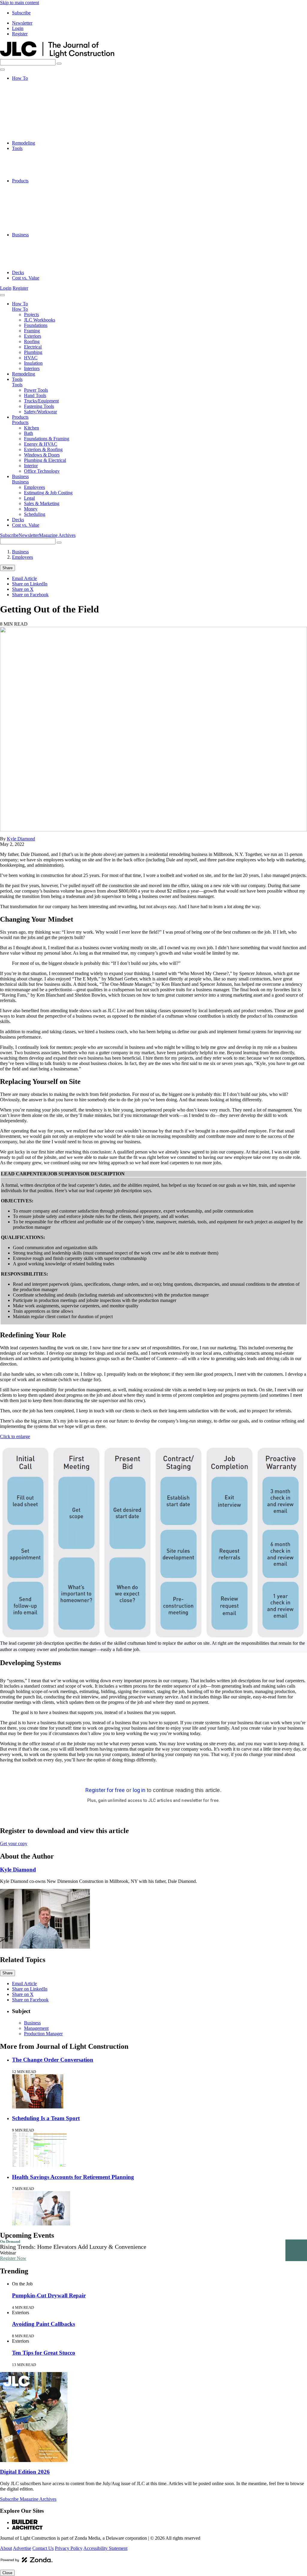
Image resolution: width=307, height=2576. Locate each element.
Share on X (23, 589)
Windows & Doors (42, 213)
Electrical (33, 116)
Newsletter (22, 23)
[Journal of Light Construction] (57, 56)
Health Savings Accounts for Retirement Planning (73, 2177)
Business (20, 235)
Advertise (22, 2548)
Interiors (32, 138)
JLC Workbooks (40, 89)
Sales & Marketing (42, 256)
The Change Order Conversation (53, 2060)
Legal (29, 251)
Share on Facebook (30, 595)
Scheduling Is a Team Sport (46, 2118)
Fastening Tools (39, 170)
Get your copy (14, 1843)
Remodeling (24, 143)
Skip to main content (19, 3)
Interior (31, 224)
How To (20, 78)
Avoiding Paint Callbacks (43, 2324)
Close (7, 2573)
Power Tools (36, 154)
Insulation (33, 132)
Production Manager (43, 2034)
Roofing (32, 111)
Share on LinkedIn (30, 584)
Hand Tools (35, 159)
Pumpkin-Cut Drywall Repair (49, 2295)
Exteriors (33, 105)
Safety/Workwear (40, 175)
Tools (17, 148)
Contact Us (43, 2548)
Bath (28, 191)
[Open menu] (2, 70)
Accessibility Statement (105, 2548)
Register (20, 34)
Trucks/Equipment (41, 165)
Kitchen (31, 186)
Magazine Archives (57, 535)
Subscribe (21, 13)
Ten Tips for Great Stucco (44, 2353)
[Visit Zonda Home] (27, 2562)
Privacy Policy (69, 2548)
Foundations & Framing (47, 197)
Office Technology (42, 229)
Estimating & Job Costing (48, 245)
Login (18, 28)
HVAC (31, 127)
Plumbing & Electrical (45, 218)
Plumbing (33, 121)
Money (31, 262)
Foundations (36, 94)
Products (20, 181)
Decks (18, 272)
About (6, 2548)
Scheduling (35, 267)
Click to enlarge (15, 1436)
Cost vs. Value (26, 278)
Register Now (13, 2258)
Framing (32, 100)
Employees (34, 240)
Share (7, 568)
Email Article (24, 578)
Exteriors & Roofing (43, 208)
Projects (31, 84)
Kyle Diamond (21, 839)
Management (36, 2028)
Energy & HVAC (41, 202)
